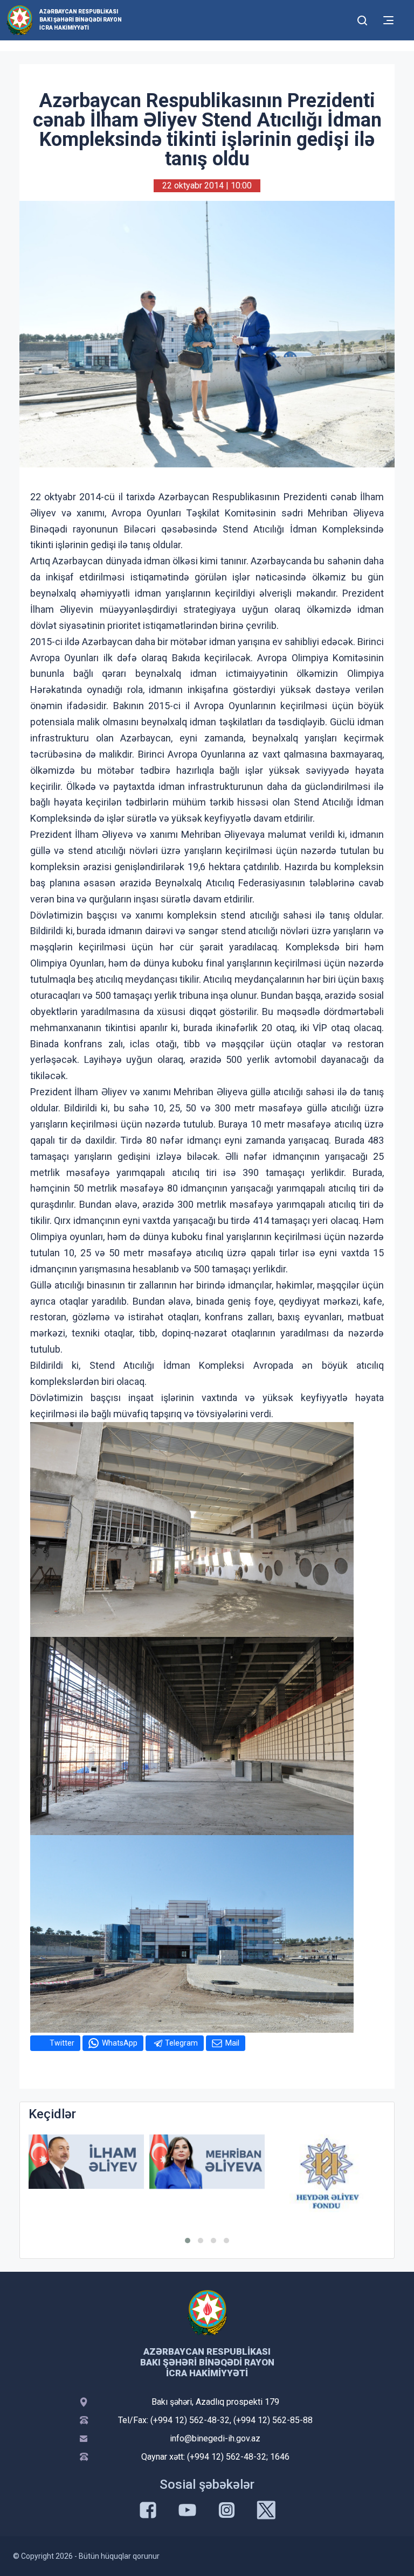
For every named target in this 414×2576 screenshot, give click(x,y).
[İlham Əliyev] (86, 2162)
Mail (232, 2043)
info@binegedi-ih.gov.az (215, 2438)
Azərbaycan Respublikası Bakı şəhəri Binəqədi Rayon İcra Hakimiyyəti (81, 20)
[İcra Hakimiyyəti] (20, 20)
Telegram (181, 2043)
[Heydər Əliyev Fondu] (328, 2173)
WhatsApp (120, 2043)
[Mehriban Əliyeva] (207, 2162)
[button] (188, 2241)
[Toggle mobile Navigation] (388, 20)
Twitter (62, 2043)
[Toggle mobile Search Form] (362, 19)
